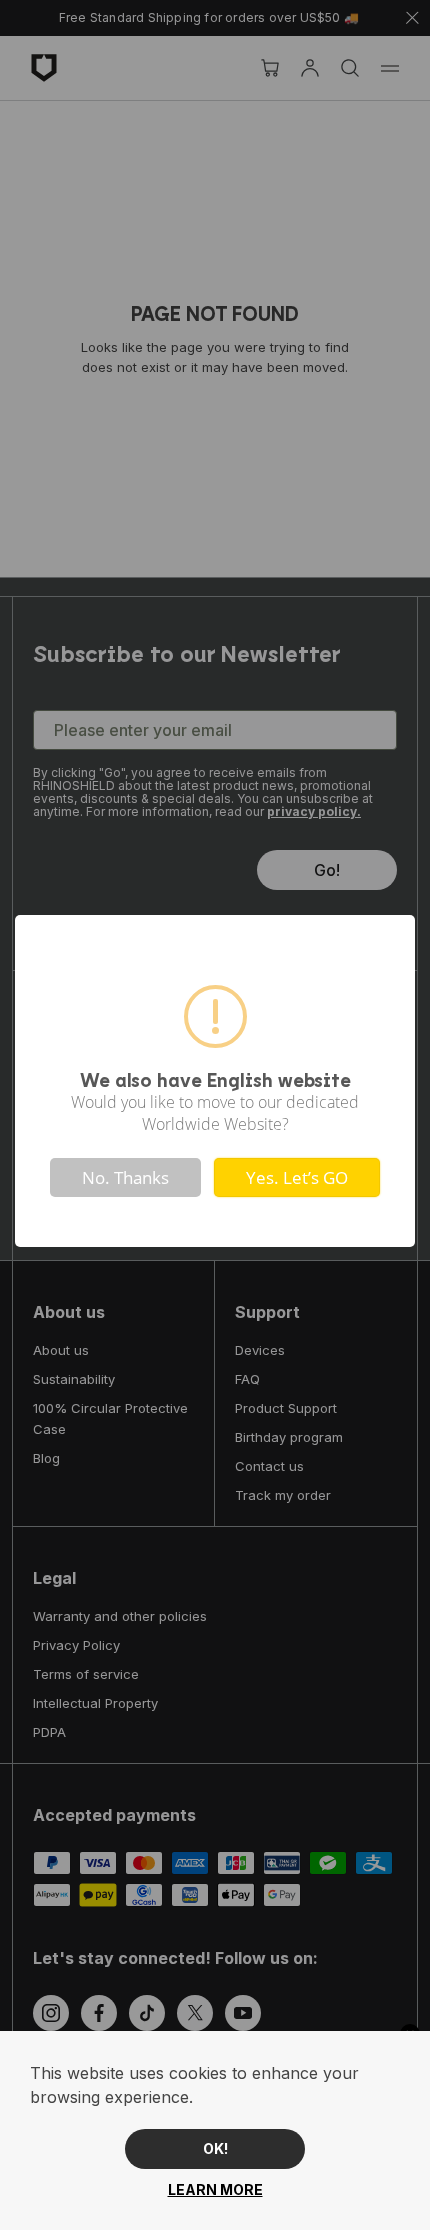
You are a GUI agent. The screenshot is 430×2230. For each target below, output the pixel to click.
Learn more (215, 2189)
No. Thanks (125, 1177)
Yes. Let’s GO (297, 1177)
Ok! (215, 2148)
